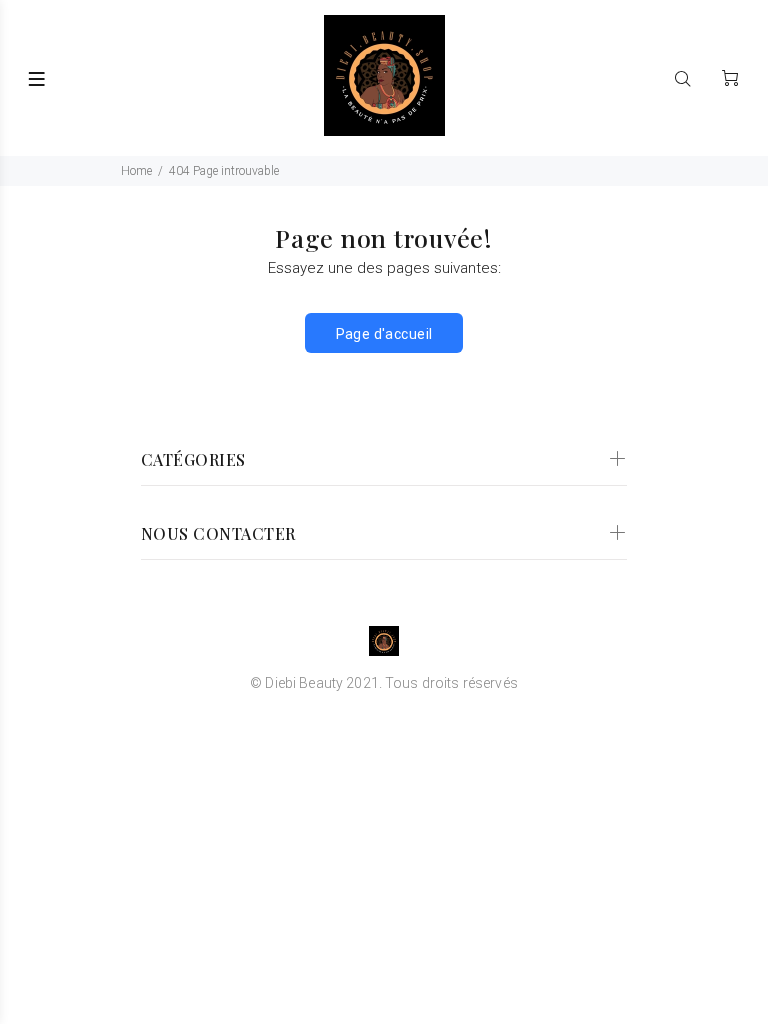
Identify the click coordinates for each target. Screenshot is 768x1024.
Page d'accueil (384, 334)
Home (136, 171)
